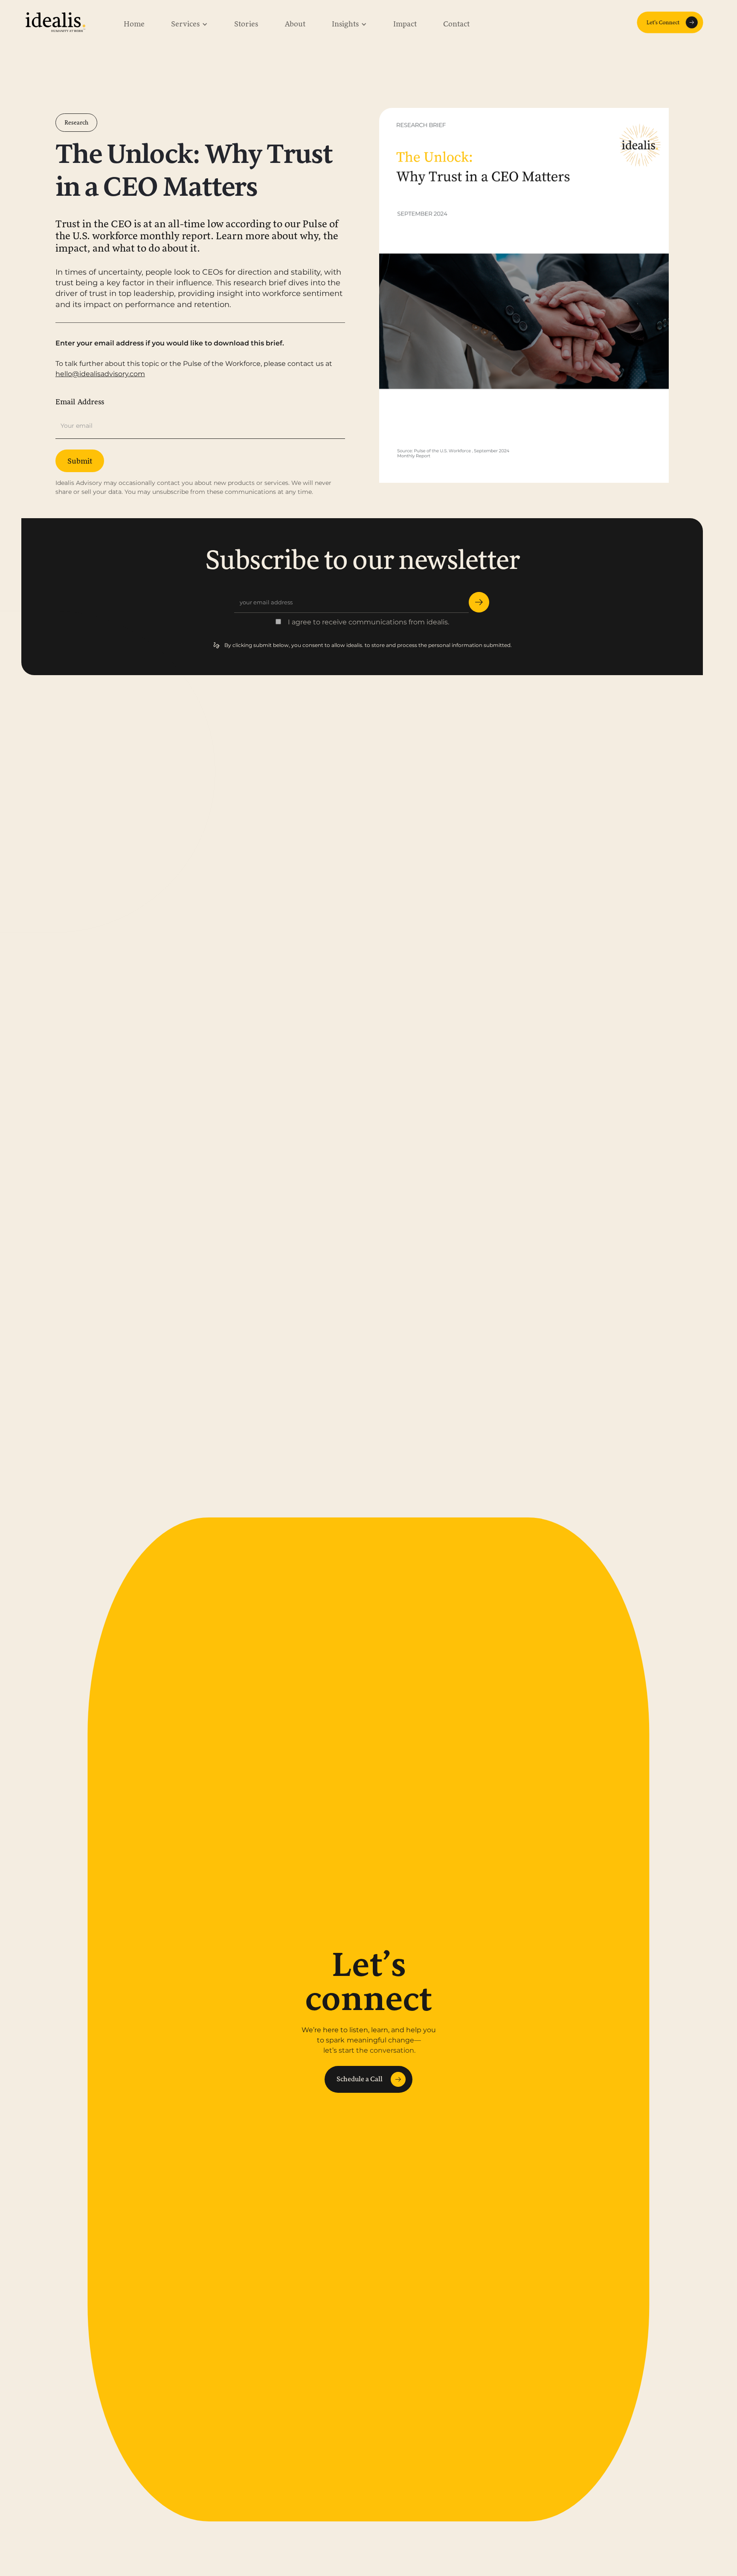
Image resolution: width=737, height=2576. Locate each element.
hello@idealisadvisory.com (100, 374)
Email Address (80, 402)
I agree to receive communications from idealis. (368, 622)
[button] (189, 22)
